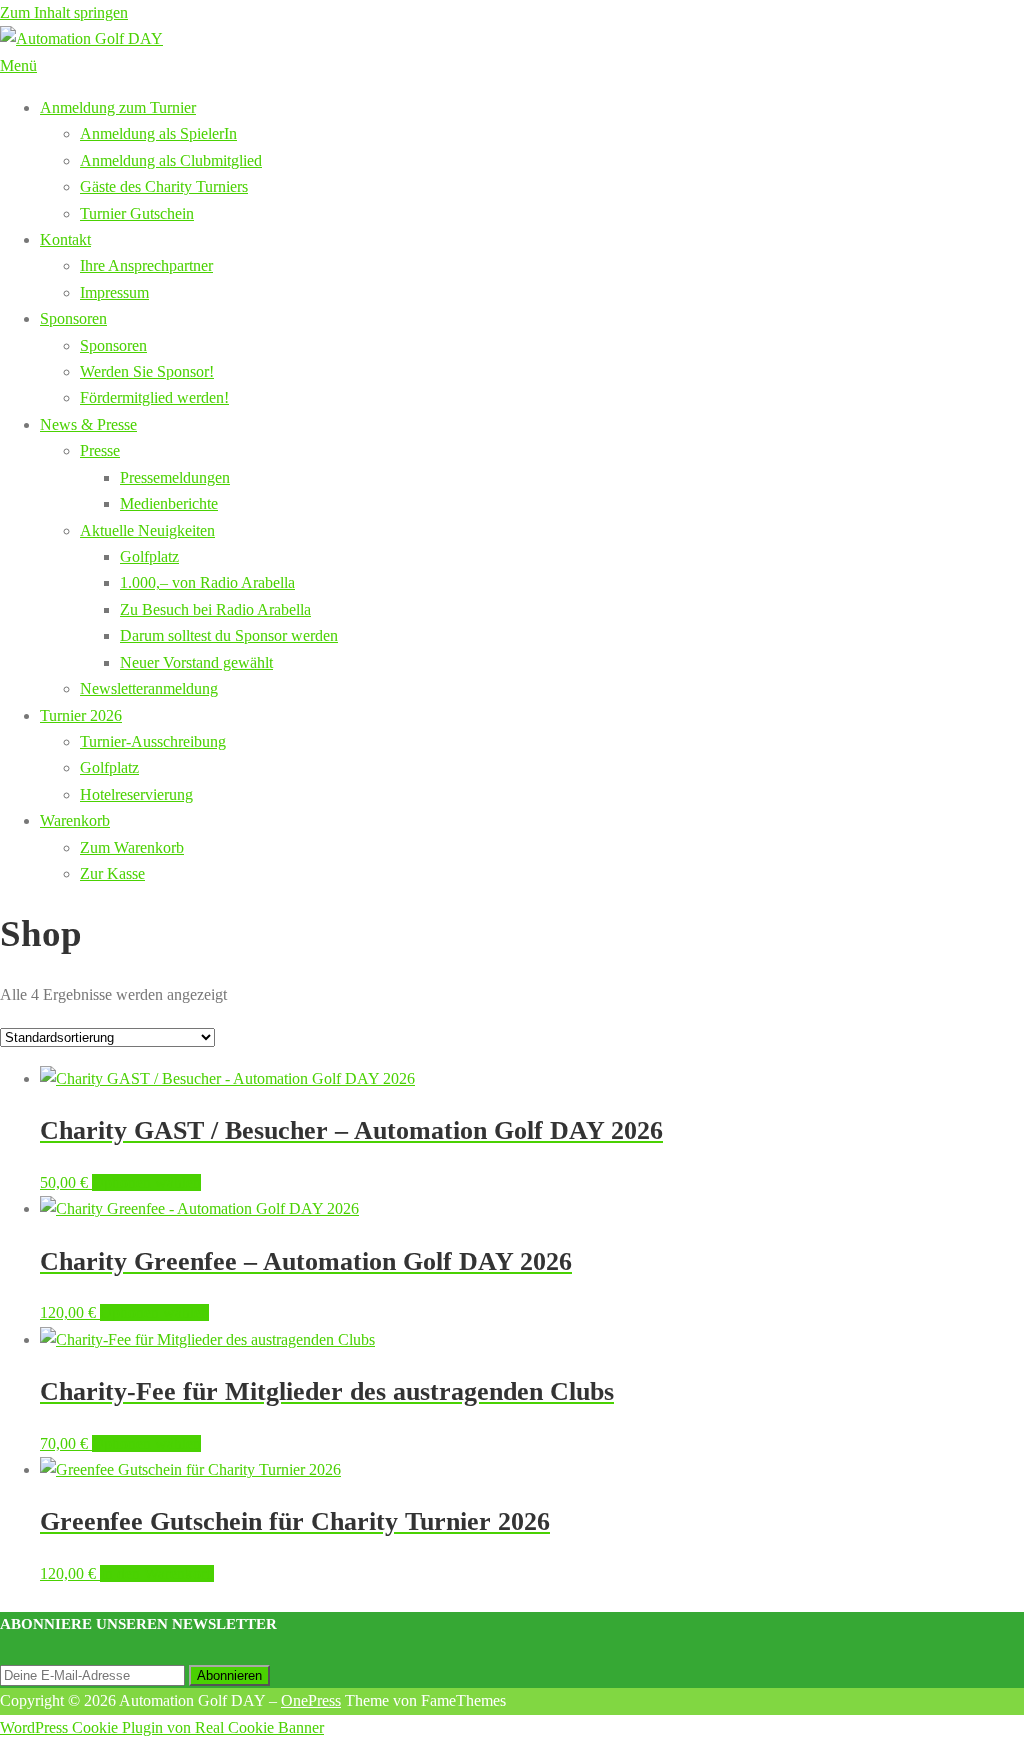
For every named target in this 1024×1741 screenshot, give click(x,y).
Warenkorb (75, 820)
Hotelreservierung (136, 794)
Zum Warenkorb (132, 847)
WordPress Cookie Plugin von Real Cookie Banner (162, 1727)
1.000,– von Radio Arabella (207, 582)
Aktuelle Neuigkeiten (147, 530)
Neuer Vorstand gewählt (196, 662)
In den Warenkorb (157, 1573)
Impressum (114, 292)
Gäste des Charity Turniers (164, 186)
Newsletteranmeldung (149, 688)
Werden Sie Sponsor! (147, 371)
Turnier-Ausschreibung (153, 741)
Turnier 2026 (81, 715)
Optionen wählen (146, 1182)
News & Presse (88, 424)
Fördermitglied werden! (154, 397)
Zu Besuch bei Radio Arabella (215, 609)
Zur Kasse (112, 873)
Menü (18, 65)
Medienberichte (169, 503)
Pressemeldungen (175, 477)
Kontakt (65, 239)
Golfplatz (149, 556)
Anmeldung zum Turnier (118, 107)
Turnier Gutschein (137, 213)
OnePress (311, 1700)
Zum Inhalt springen (64, 12)
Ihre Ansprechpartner (146, 265)
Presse (100, 450)
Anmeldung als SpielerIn (158, 133)
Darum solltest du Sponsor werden (229, 635)
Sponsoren (73, 318)
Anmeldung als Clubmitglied (171, 160)
